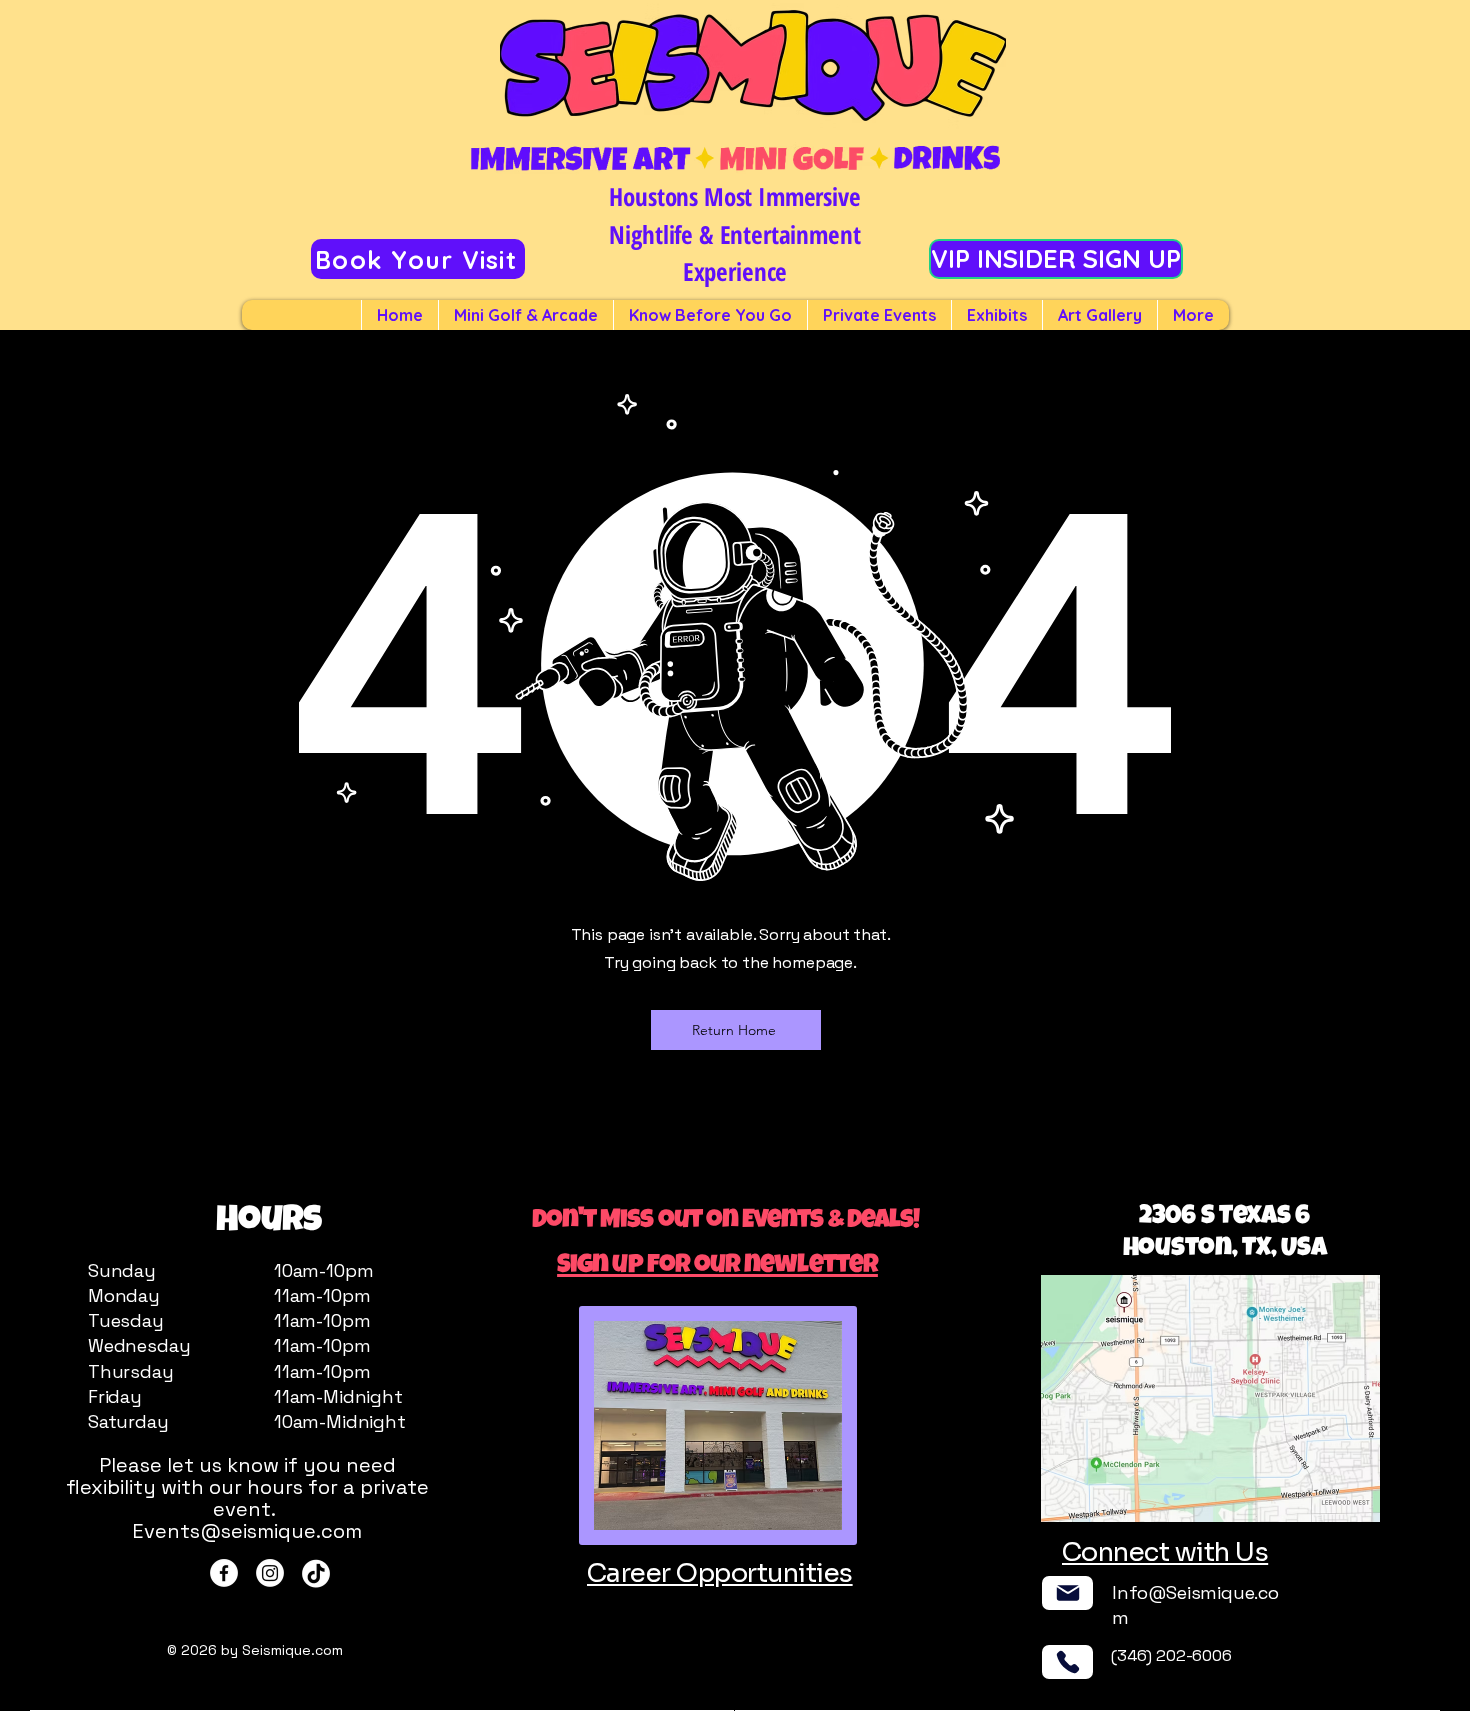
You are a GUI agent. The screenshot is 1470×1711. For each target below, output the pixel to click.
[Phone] (1067, 1662)
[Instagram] (270, 1573)
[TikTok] (316, 1573)
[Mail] (1067, 1593)
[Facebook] (224, 1573)
